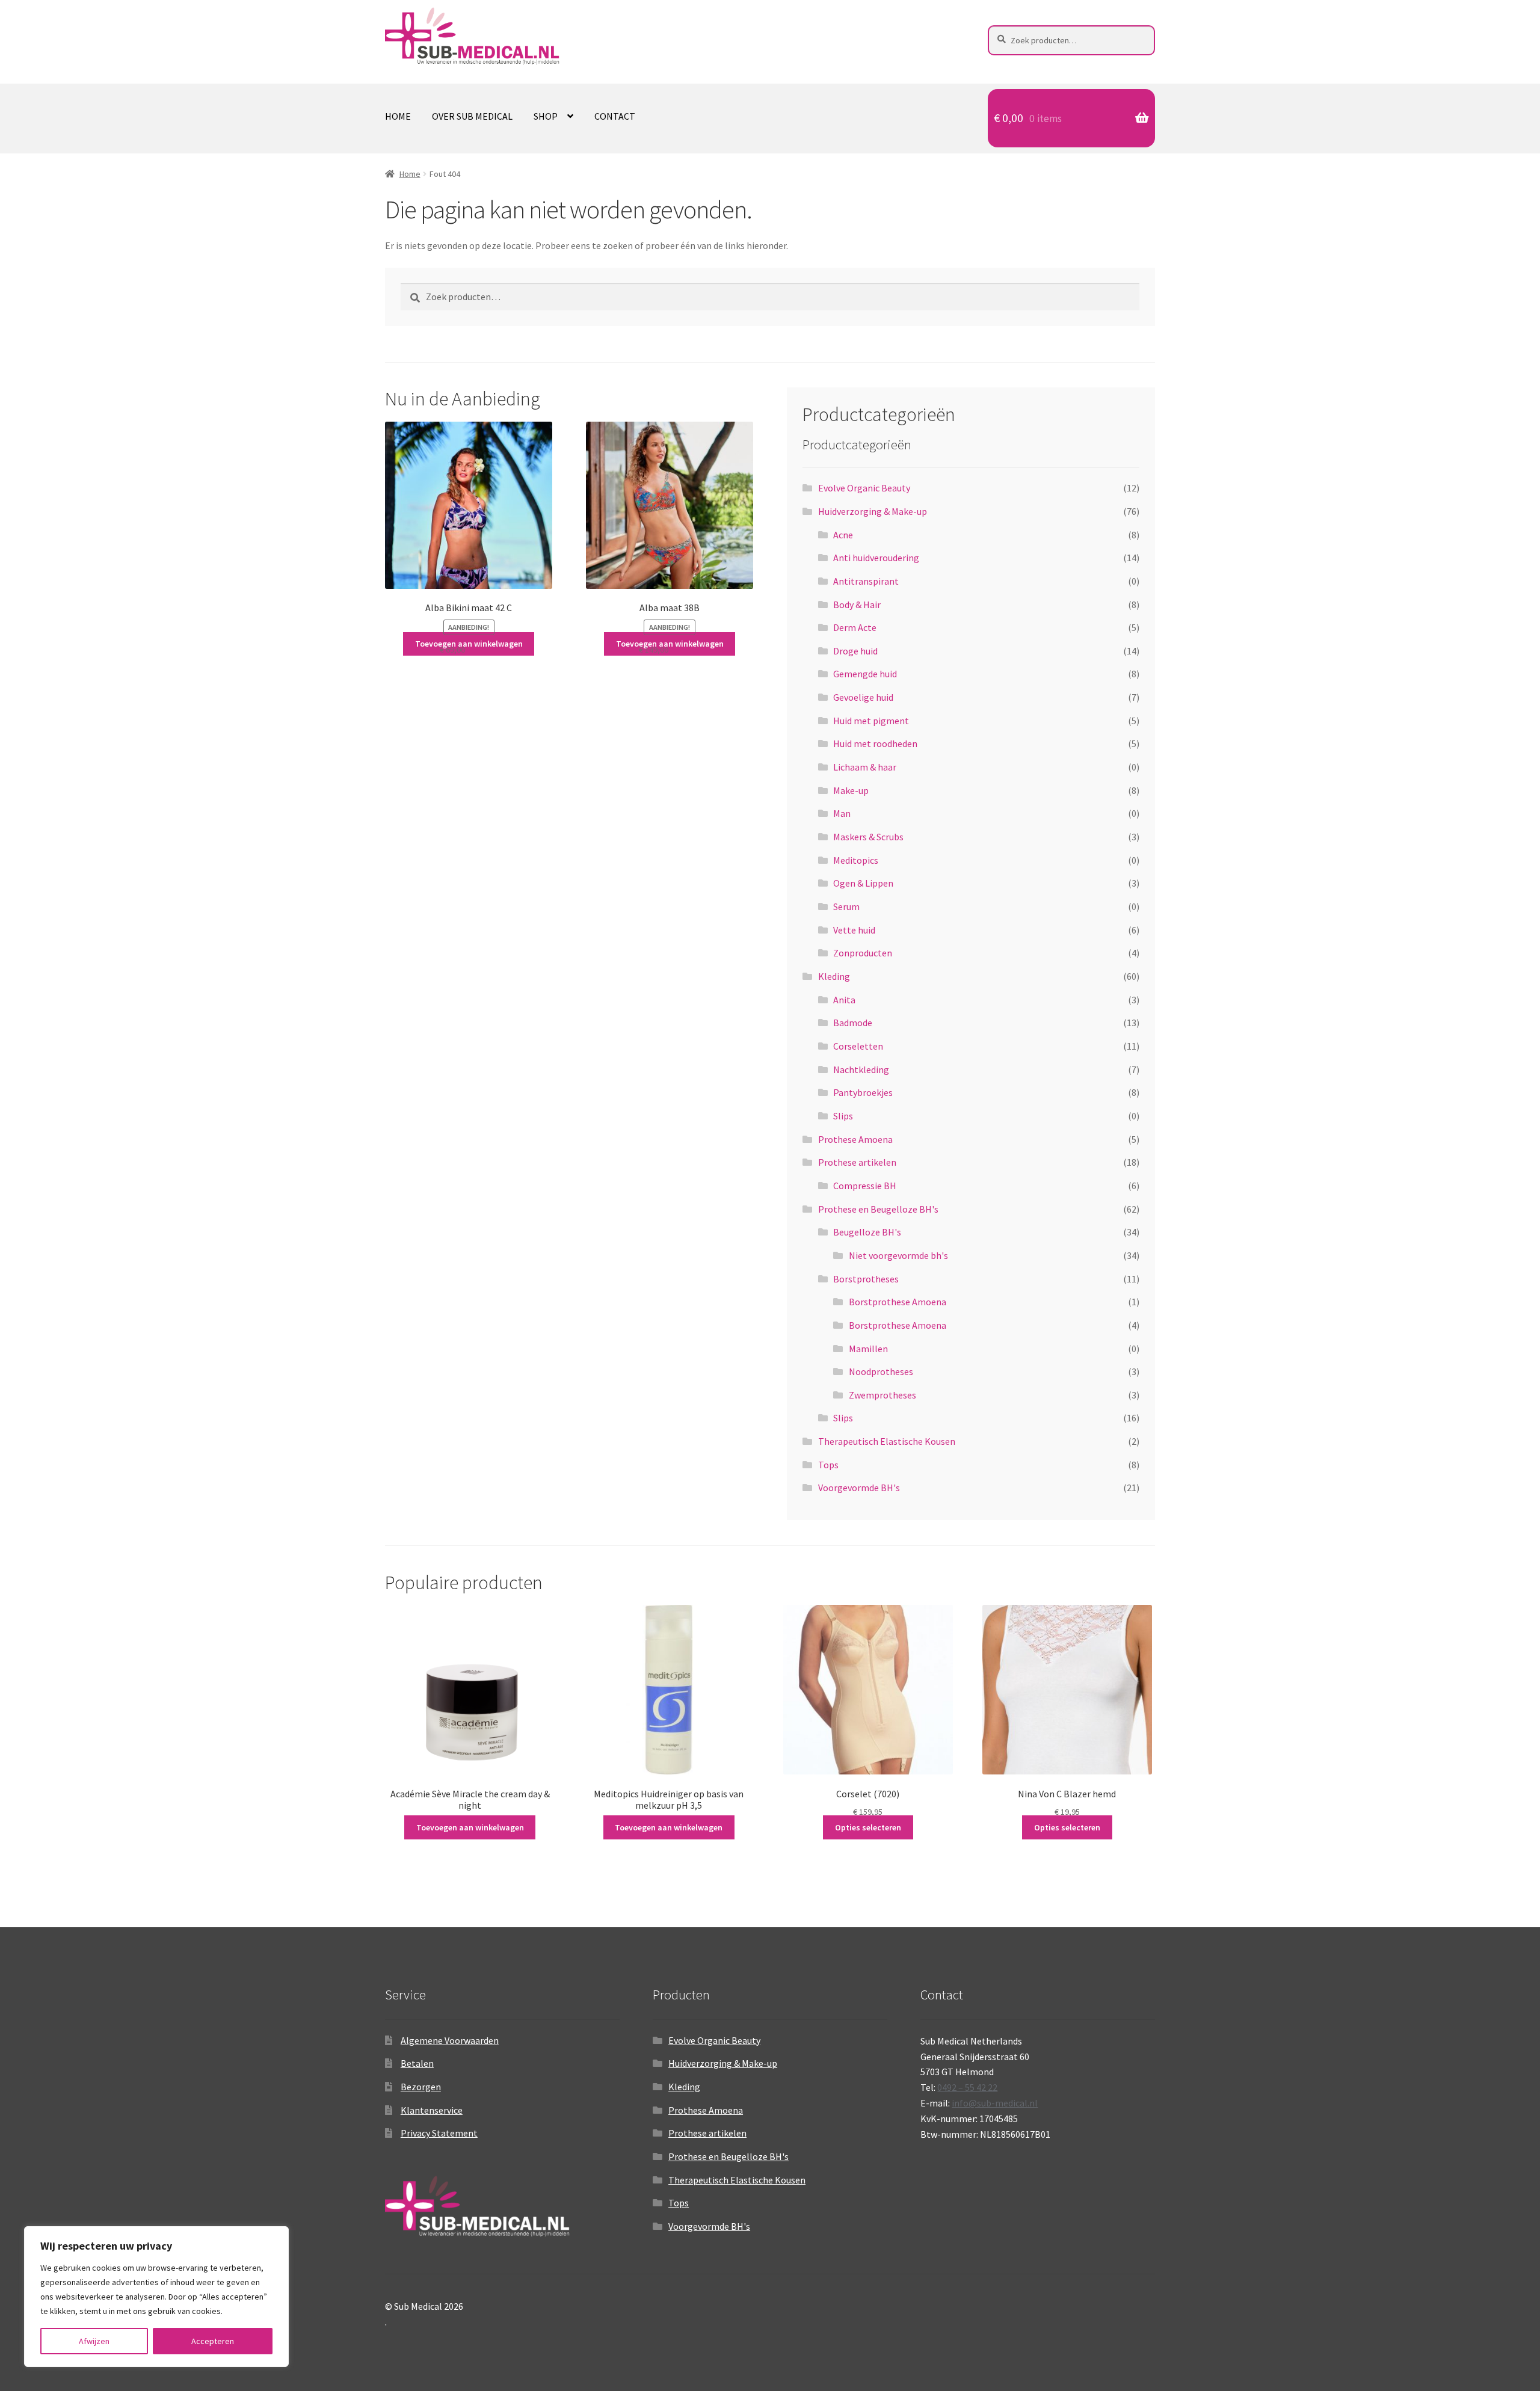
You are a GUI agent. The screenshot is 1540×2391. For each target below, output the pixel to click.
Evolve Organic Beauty (864, 488)
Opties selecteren (868, 1827)
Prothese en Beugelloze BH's (878, 1209)
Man (842, 813)
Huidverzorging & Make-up (873, 511)
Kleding (834, 976)
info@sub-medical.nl (995, 2103)
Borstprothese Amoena (898, 1302)
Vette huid (854, 930)
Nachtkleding (861, 1069)
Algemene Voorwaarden (450, 2040)
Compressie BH (865, 1186)
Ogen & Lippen (863, 883)
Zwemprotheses (882, 1395)
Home (398, 116)
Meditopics (856, 860)
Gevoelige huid (863, 697)
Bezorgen (421, 2087)
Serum (846, 906)
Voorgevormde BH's (859, 1488)
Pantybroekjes (863, 1092)
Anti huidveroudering (876, 558)
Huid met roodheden (875, 743)
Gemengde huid (865, 674)
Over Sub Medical (472, 116)
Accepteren (213, 2341)
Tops (828, 1465)
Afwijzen (94, 2341)
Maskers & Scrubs (868, 837)
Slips (843, 1116)
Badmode (853, 1023)
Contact (615, 116)
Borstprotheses (866, 1279)
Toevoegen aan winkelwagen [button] (469, 644)
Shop (546, 116)
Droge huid (855, 651)
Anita (844, 1000)
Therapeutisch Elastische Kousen (887, 1441)
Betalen (417, 2063)
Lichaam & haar (865, 767)
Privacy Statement (439, 2133)
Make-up (851, 790)
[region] (156, 2297)
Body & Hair (857, 605)
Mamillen (868, 1349)
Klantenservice (432, 2110)
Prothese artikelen (857, 1162)
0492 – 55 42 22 (967, 2087)
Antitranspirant (866, 581)
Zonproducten (863, 953)
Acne (843, 535)
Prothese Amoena (855, 1139)
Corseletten (858, 1046)
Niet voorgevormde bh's (898, 1255)
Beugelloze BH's (867, 1232)
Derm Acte (855, 627)
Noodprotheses (881, 1371)
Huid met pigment (871, 721)
